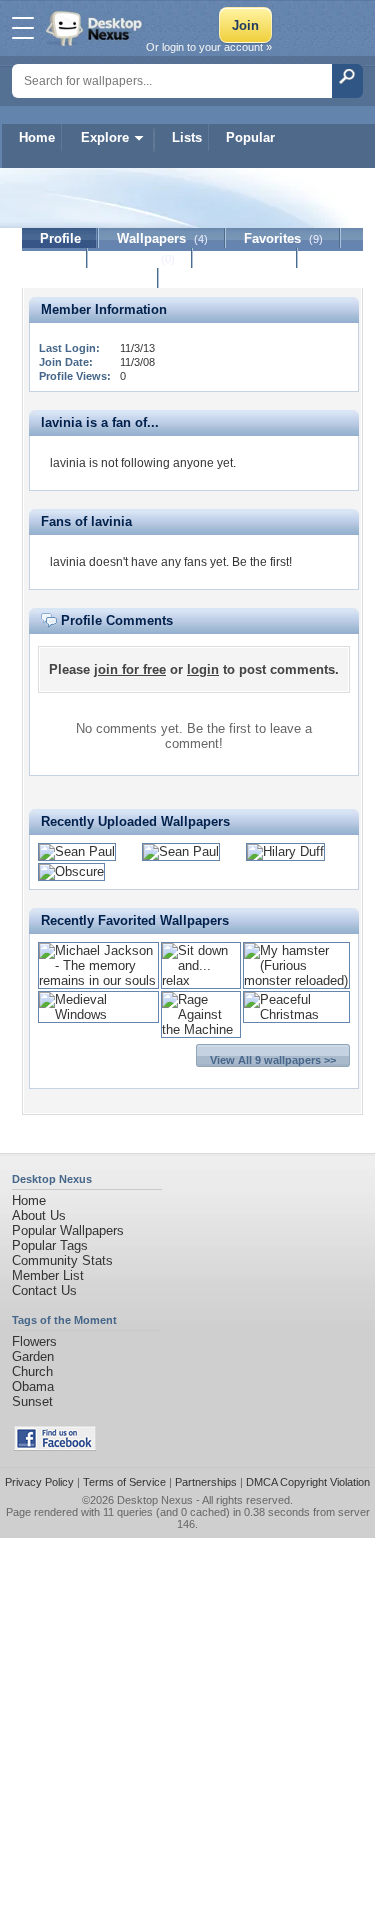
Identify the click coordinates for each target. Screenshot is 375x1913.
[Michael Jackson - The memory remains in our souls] (98, 980)
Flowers (34, 1341)
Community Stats (62, 1260)
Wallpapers (162, 238)
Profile (60, 238)
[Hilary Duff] (285, 851)
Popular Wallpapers (68, 1230)
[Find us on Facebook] (55, 1446)
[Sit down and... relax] (201, 980)
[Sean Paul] (77, 851)
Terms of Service (124, 1482)
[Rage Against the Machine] (201, 1029)
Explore (105, 137)
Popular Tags (50, 1245)
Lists (187, 137)
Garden (33, 1356)
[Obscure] (71, 871)
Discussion (245, 258)
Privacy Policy (39, 1482)
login (203, 669)
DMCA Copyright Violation (308, 1482)
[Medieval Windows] (98, 1014)
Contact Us (44, 1290)
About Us (39, 1215)
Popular (250, 137)
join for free (130, 669)
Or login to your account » (209, 47)
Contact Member (90, 278)
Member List (48, 1275)
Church (32, 1371)
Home (37, 137)
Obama (33, 1386)
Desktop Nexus (155, 1500)
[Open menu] (23, 28)
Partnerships (206, 1482)
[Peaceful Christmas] (296, 1014)
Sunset (32, 1401)
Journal (140, 258)
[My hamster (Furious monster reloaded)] (296, 980)
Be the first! (262, 562)
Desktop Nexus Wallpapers (96, 28)
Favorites (283, 238)
